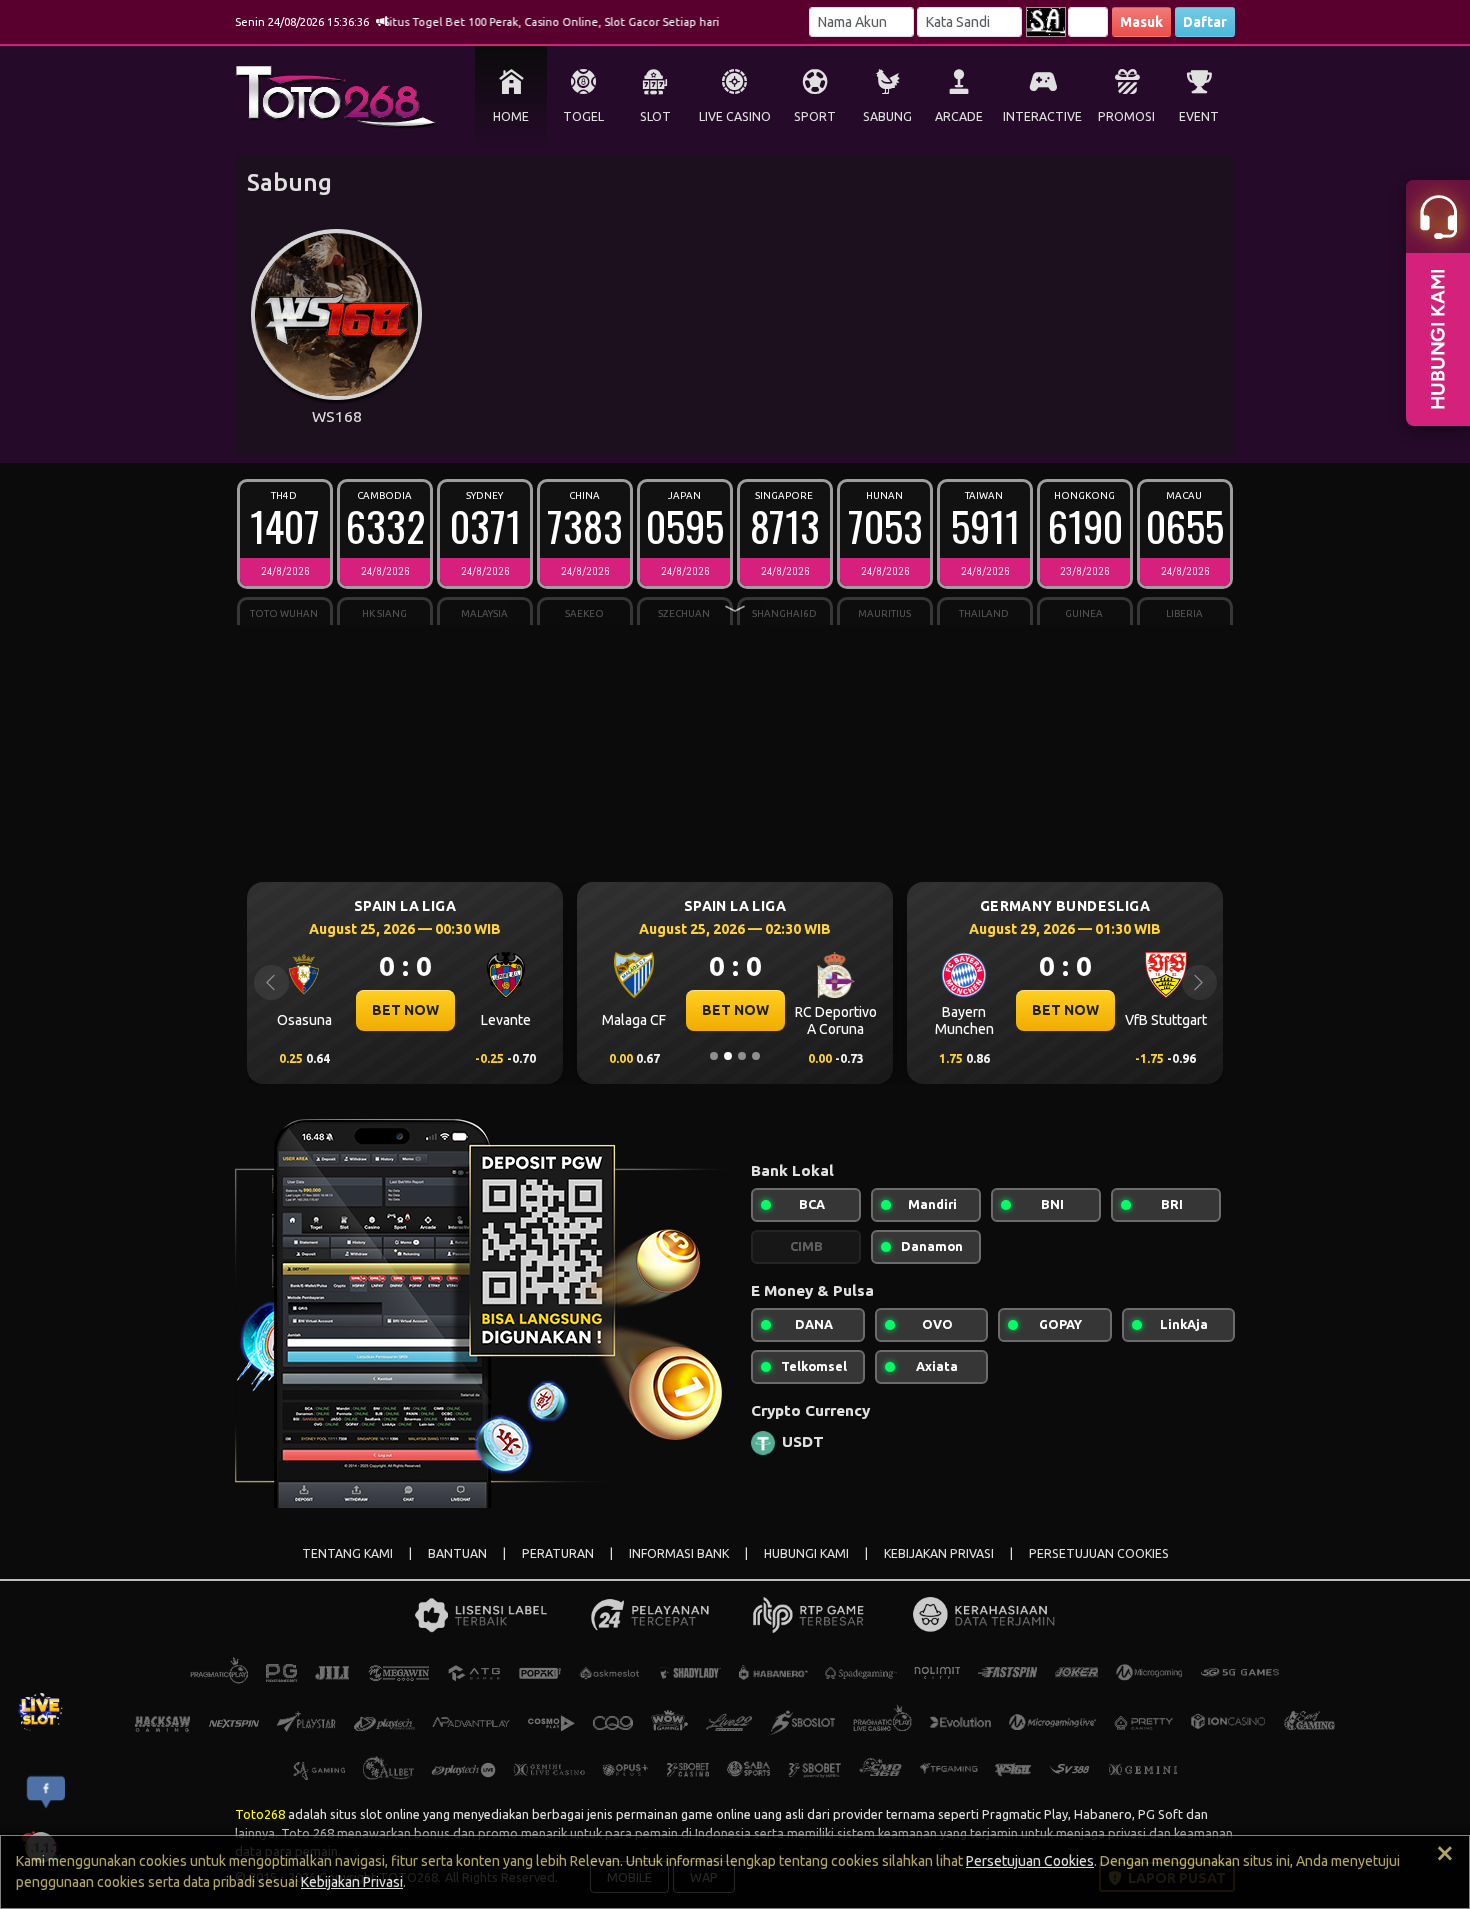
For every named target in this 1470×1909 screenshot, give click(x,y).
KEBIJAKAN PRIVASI (939, 1553)
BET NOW (405, 1010)
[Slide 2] (728, 1056)
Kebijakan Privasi (352, 1882)
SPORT (815, 116)
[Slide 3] (742, 1056)
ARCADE (959, 116)
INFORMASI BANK (679, 1553)
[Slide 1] (714, 1056)
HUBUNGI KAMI (806, 1553)
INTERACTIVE (1042, 116)
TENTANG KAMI (347, 1553)
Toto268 (260, 1814)
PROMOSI (1126, 116)
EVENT (1199, 116)
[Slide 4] (756, 1056)
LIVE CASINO (735, 116)
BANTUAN (457, 1553)
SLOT (655, 116)
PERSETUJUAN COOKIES (1099, 1553)
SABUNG (887, 116)
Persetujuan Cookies (1030, 1861)
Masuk (1141, 22)
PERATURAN (558, 1553)
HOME (511, 116)
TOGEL (583, 116)
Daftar (1205, 22)
